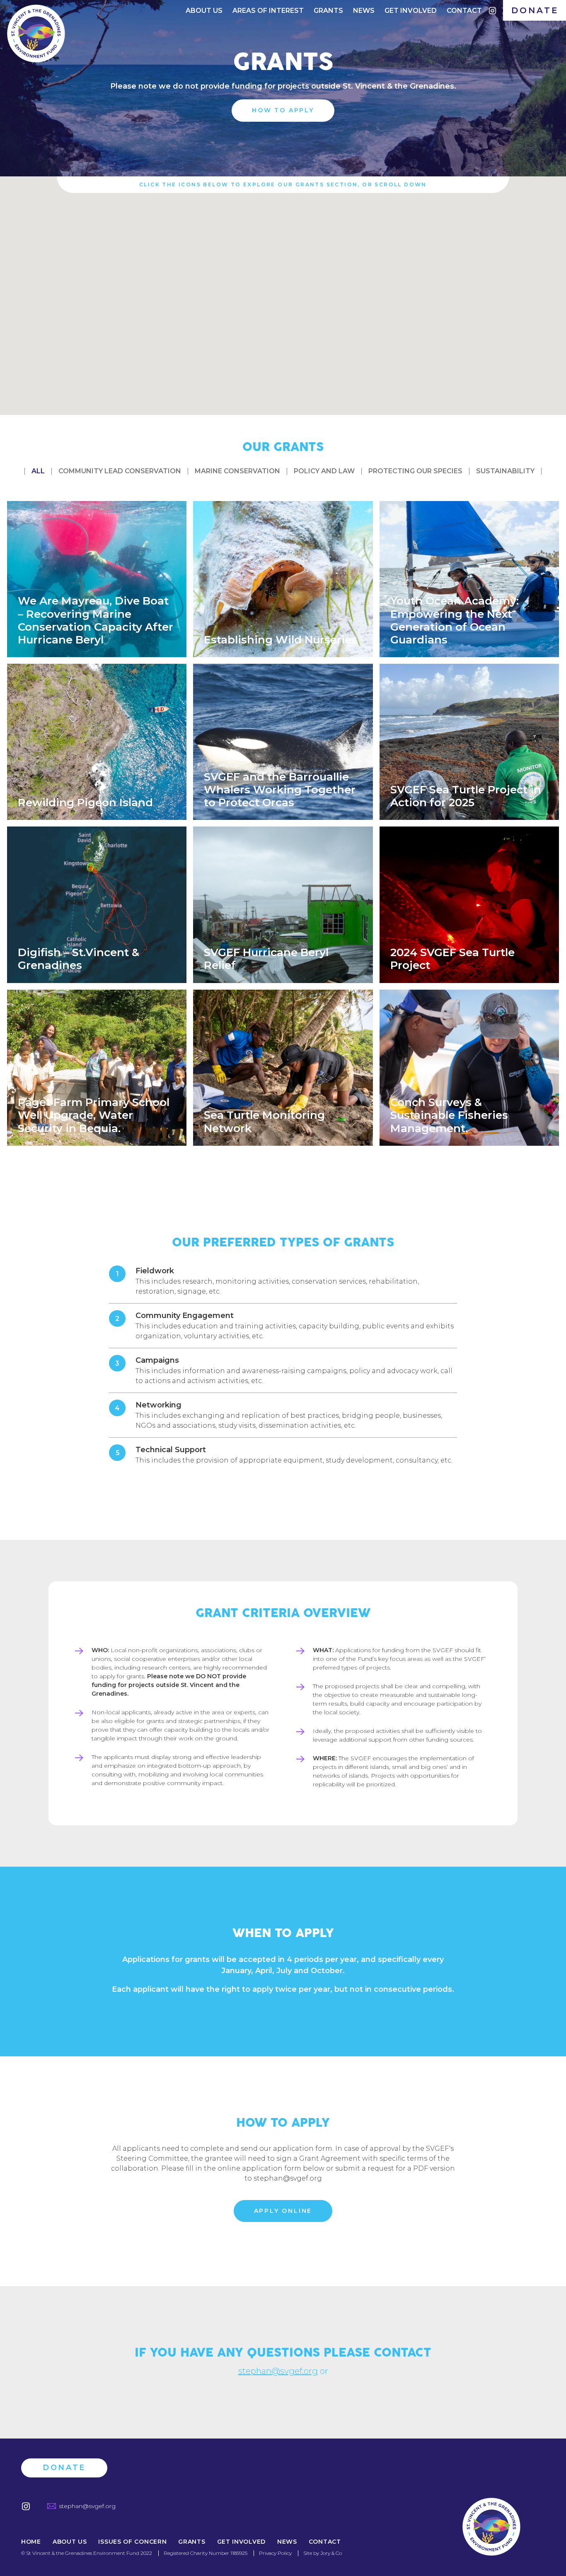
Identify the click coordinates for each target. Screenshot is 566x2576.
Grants (328, 11)
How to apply (283, 110)
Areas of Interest (268, 11)
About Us (204, 11)
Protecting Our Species (415, 471)
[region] (283, 296)
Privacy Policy (275, 2553)
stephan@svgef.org (278, 2371)
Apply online (283, 2211)
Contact (464, 11)
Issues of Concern (132, 2542)
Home (31, 2542)
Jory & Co (331, 2553)
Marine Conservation (237, 471)
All (38, 471)
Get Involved (411, 11)
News (364, 11)
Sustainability (505, 471)
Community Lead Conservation (120, 471)
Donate (535, 10)
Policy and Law (324, 471)
